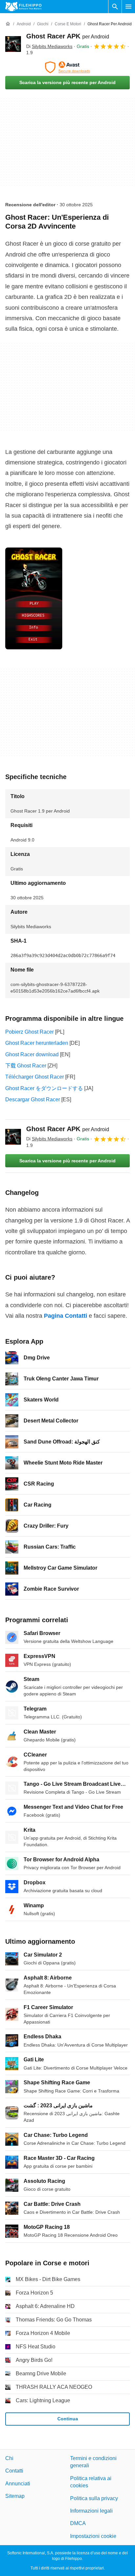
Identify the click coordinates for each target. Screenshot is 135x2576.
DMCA (78, 2523)
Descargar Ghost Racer (33, 1099)
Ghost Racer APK (68, 36)
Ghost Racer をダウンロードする (44, 1088)
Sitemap (15, 2496)
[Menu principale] (128, 7)
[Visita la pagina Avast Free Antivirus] (67, 67)
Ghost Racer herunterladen (37, 1043)
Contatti (14, 2471)
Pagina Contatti (66, 1316)
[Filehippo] (23, 7)
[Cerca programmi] (115, 7)
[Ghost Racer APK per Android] (13, 44)
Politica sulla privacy (94, 2498)
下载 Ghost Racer (26, 1066)
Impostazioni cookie (93, 2536)
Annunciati (18, 2483)
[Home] (8, 24)
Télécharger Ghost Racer (35, 1077)
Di (49, 46)
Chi (9, 2458)
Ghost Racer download (32, 1054)
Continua (68, 2419)
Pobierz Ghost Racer (29, 1032)
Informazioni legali (91, 2511)
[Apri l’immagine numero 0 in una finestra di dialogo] (34, 598)
